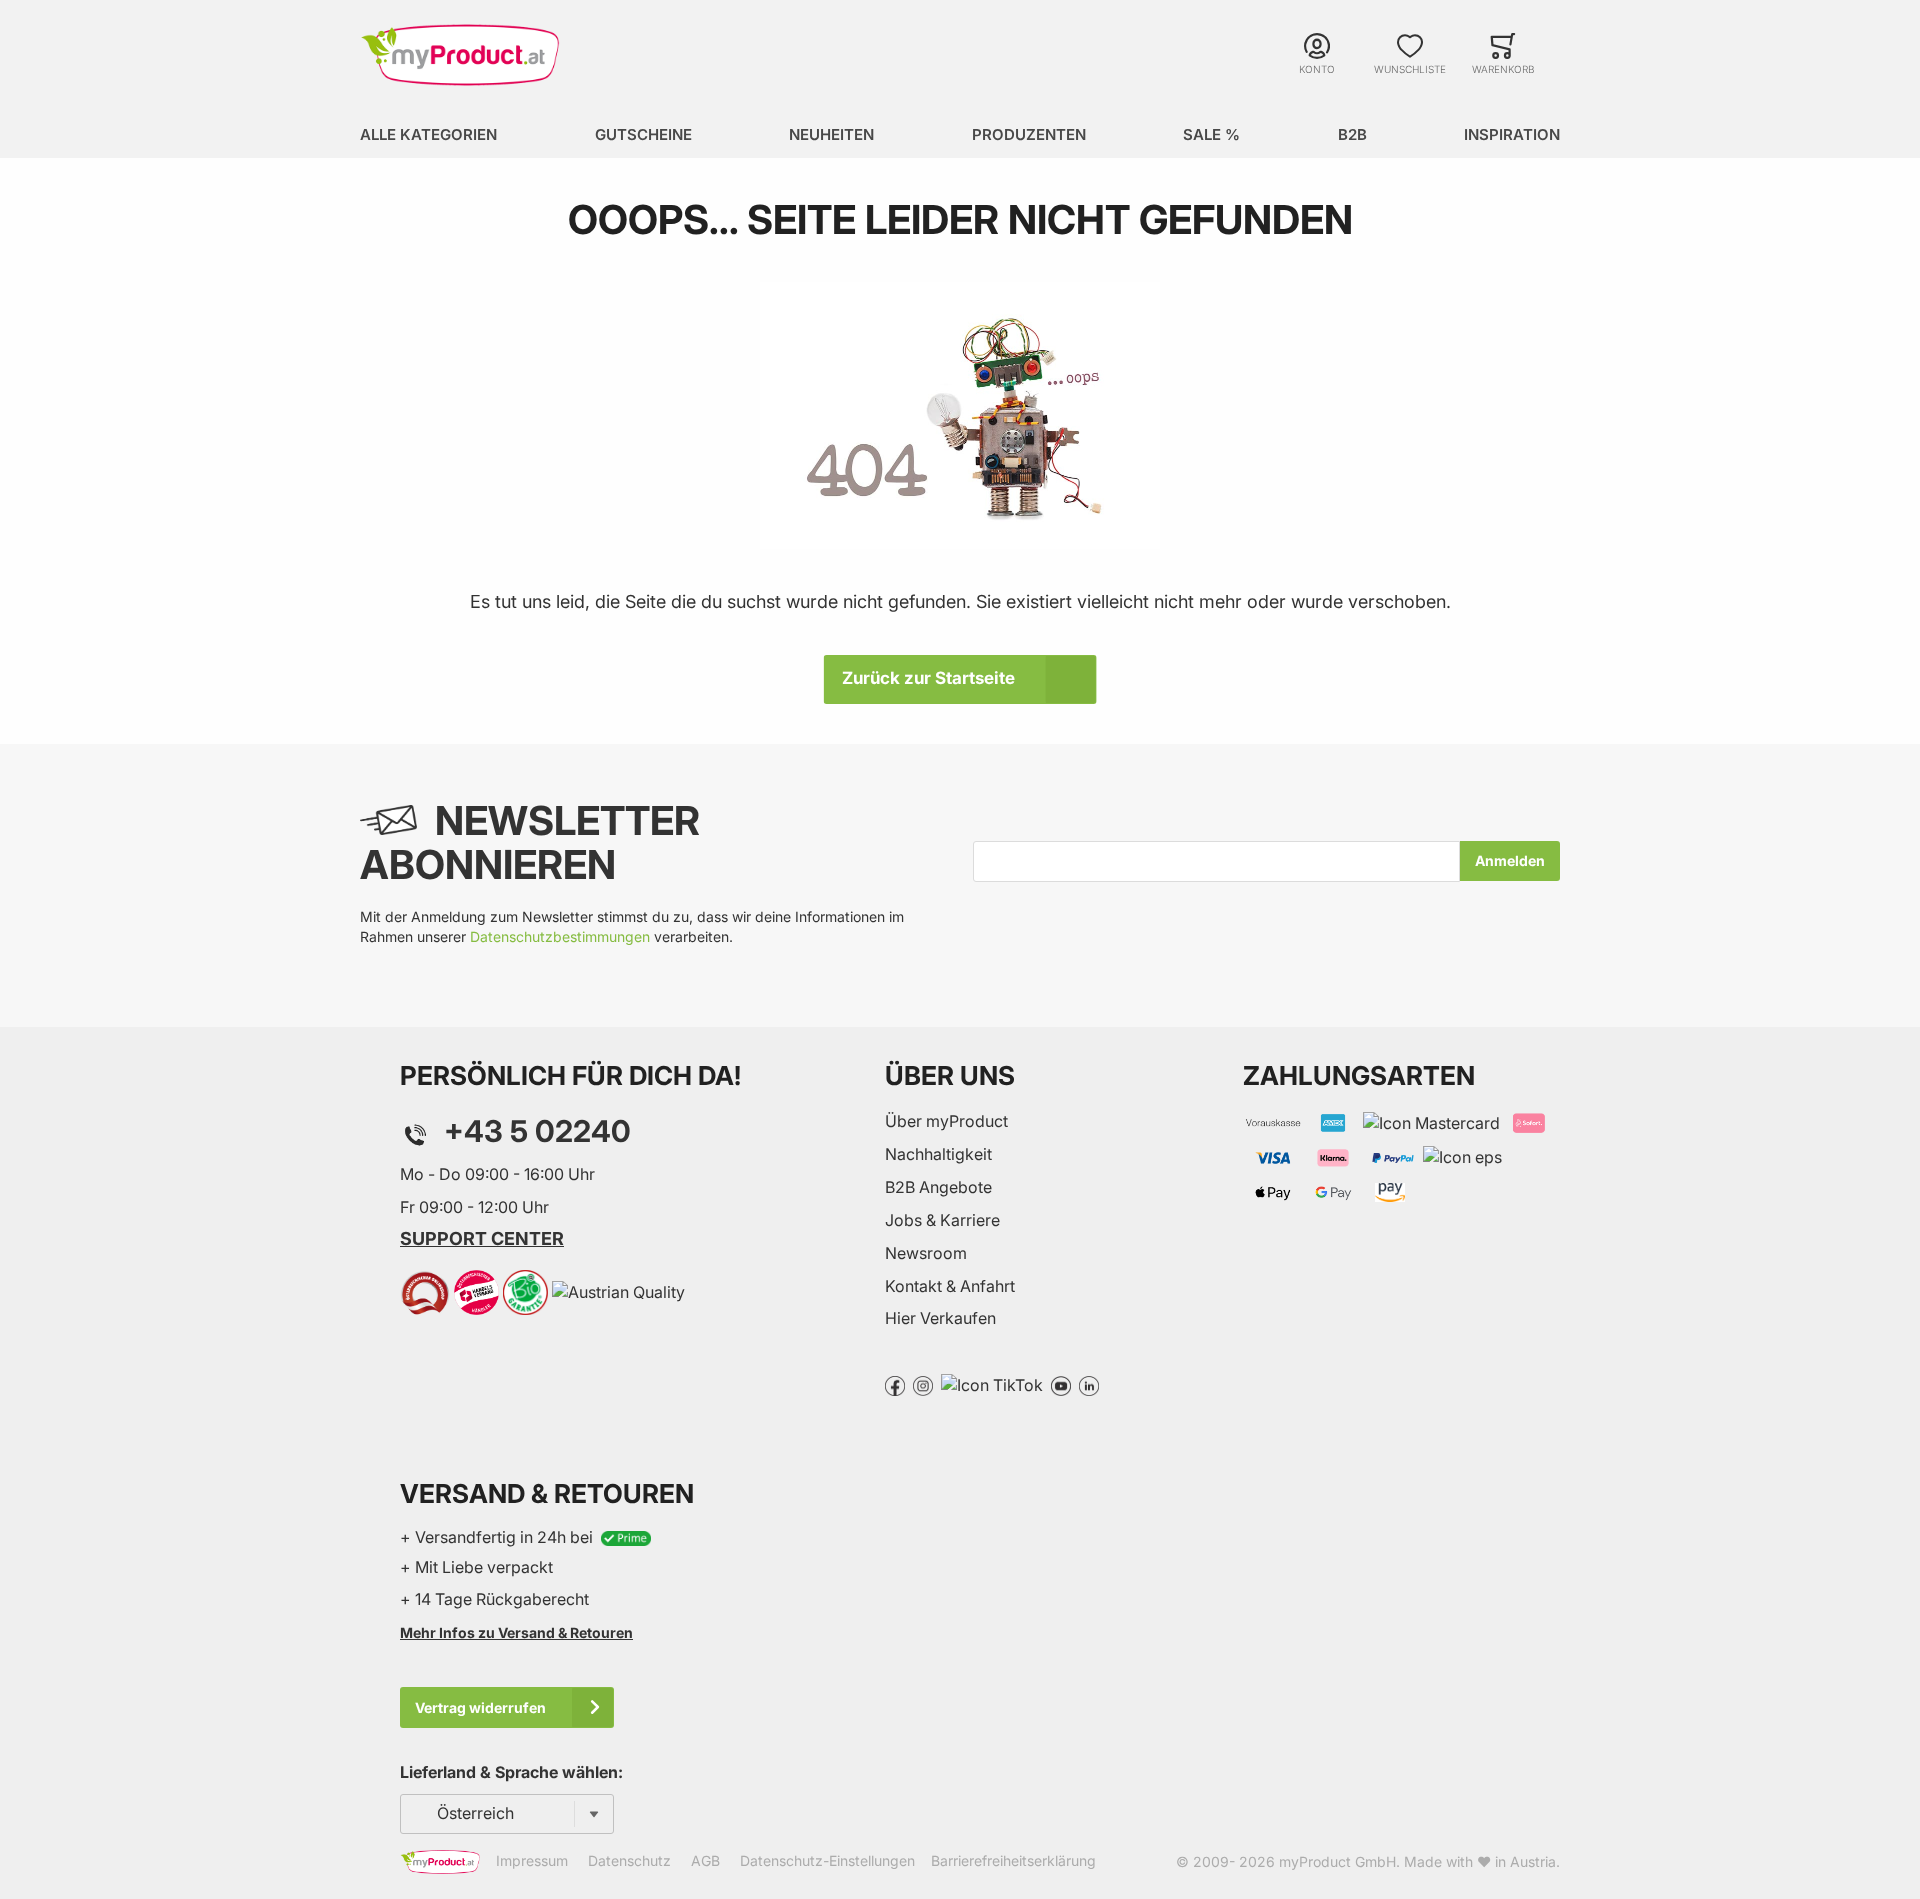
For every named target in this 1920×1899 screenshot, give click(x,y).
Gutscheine (643, 134)
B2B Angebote (938, 1187)
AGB (705, 1860)
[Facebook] (895, 1384)
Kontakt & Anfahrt (950, 1286)
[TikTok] (992, 1384)
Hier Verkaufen (940, 1318)
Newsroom (926, 1253)
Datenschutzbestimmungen (560, 936)
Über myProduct (946, 1121)
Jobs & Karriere (942, 1220)
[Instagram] (923, 1384)
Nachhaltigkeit (938, 1154)
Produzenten (1029, 134)
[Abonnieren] (1510, 861)
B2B (1352, 134)
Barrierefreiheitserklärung (1013, 1860)
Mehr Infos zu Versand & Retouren (516, 1632)
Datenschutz (629, 1860)
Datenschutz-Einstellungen (827, 1860)
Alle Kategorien (428, 134)
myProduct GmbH (1337, 1861)
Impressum (532, 1860)
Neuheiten (831, 134)
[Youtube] (1061, 1384)
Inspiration (1512, 134)
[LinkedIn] (1089, 1384)
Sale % (1211, 134)
